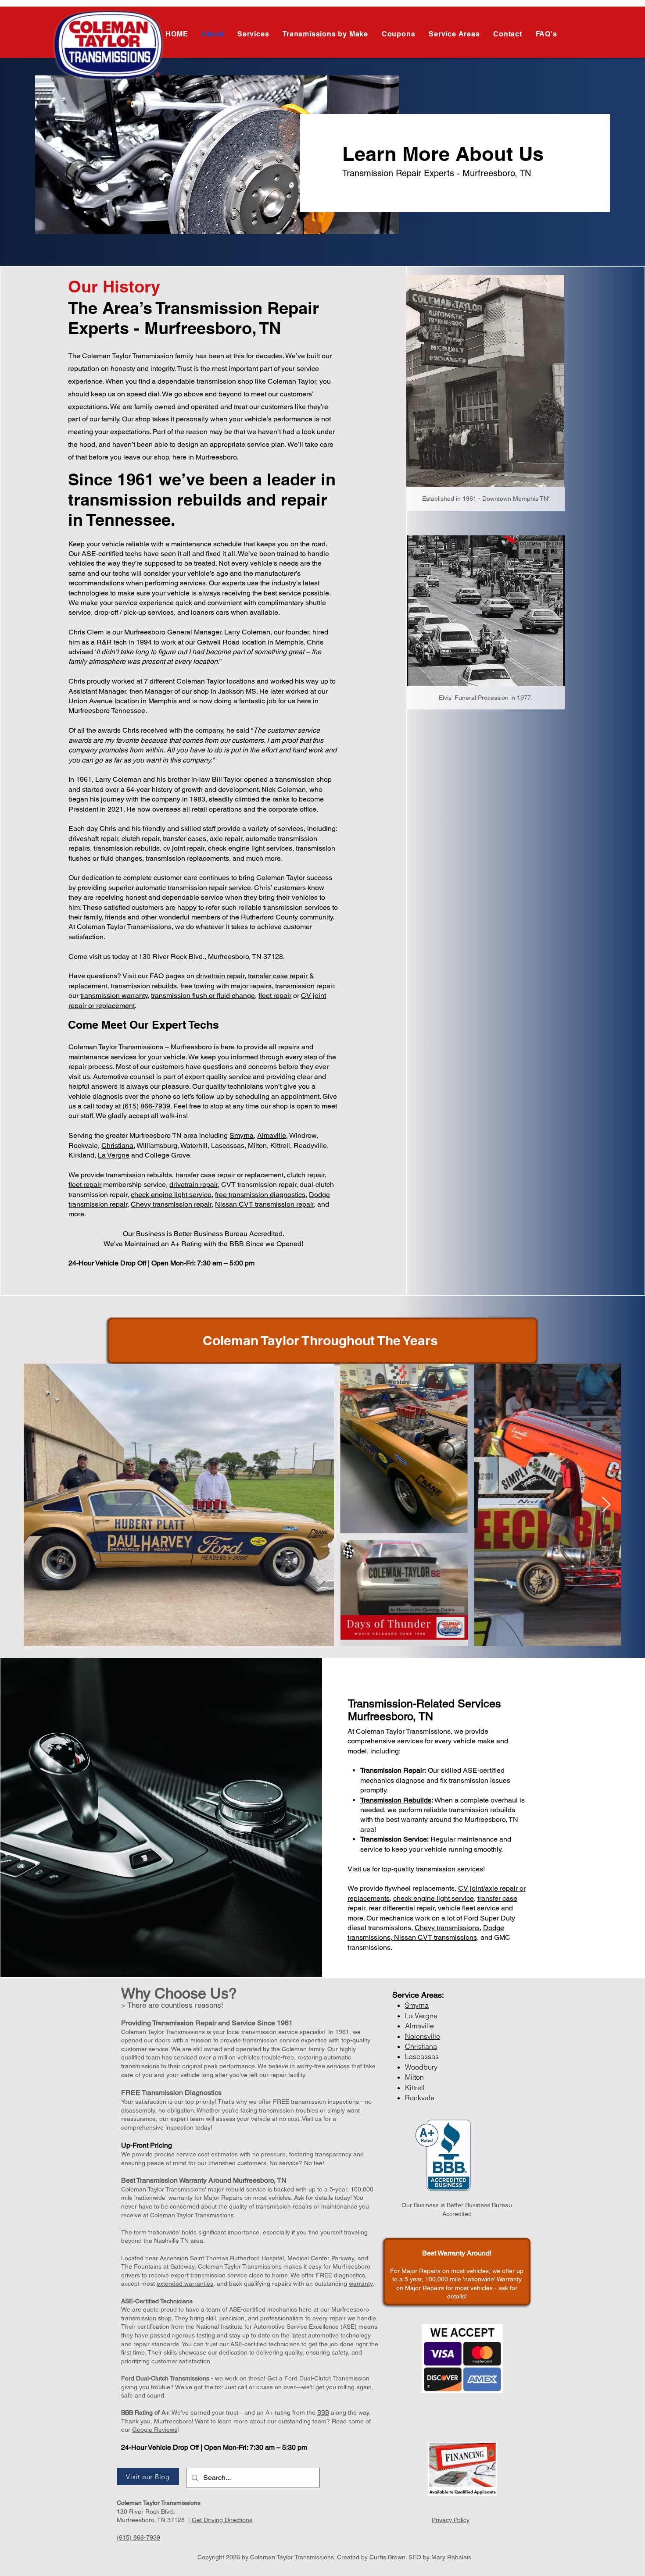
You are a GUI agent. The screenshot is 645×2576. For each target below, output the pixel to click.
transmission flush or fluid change (203, 996)
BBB (323, 2412)
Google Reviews (155, 2430)
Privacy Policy (451, 2520)
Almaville (272, 1135)
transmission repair (305, 986)
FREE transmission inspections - (318, 2102)
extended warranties (185, 2284)
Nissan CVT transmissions (435, 1937)
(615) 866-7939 (146, 1106)
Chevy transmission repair (171, 1204)
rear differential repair (401, 1908)
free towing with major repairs (225, 986)
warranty (361, 2284)
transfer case (195, 1175)
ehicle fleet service (470, 1908)
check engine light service (171, 1195)
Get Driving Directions (222, 2520)
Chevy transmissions (447, 1928)
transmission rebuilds (144, 986)
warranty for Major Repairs (206, 2198)
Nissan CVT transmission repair (264, 1204)
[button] (326, 34)
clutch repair (306, 1175)
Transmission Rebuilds (396, 1800)
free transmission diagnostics (260, 1195)
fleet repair (275, 996)
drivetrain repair (220, 976)
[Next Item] (606, 1505)
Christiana (117, 1145)
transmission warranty (114, 996)
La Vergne (114, 1155)
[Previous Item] (39, 1505)
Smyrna (242, 1135)
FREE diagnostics (340, 2275)
